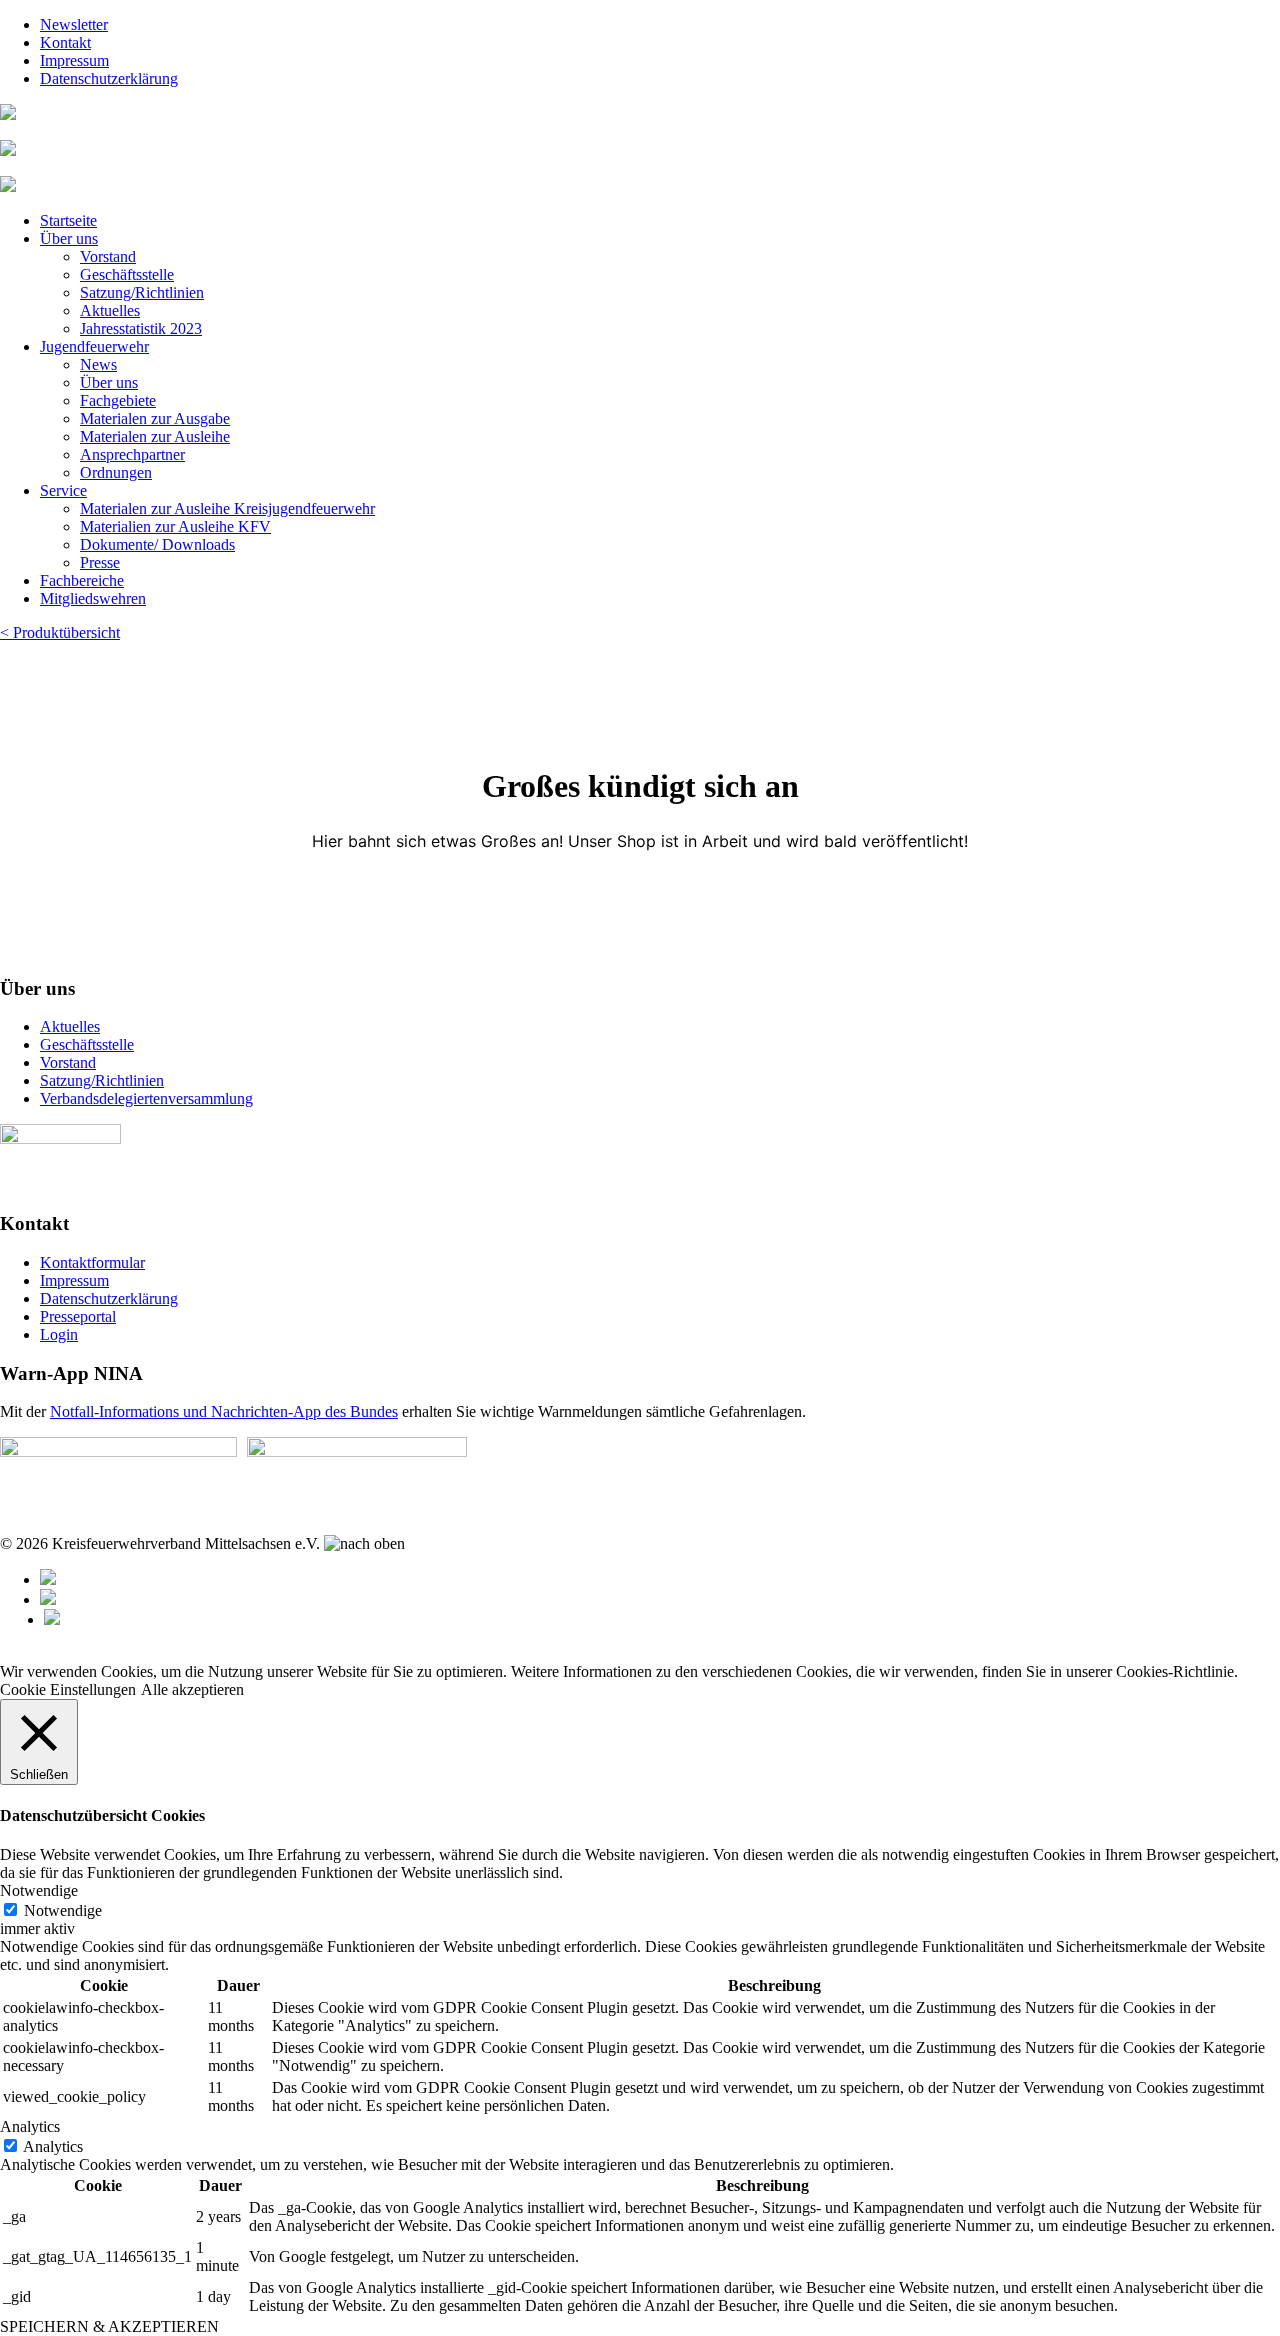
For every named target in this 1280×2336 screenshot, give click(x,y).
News (98, 364)
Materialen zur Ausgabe (155, 418)
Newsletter (74, 24)
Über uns (69, 238)
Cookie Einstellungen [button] (68, 1689)
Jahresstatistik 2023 (141, 328)
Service (63, 490)
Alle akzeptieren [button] (192, 1689)
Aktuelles (110, 310)
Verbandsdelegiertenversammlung (146, 1098)
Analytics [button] (30, 2126)
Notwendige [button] (39, 1890)
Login (59, 1334)
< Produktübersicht (60, 632)
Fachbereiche (82, 580)
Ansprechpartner (132, 454)
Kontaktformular (92, 1262)
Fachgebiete (118, 400)
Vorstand (108, 256)
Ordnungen (116, 472)
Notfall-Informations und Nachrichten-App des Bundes (224, 1411)
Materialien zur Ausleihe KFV (175, 526)
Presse (100, 562)
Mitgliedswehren (93, 598)
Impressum (74, 60)
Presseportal (78, 1316)
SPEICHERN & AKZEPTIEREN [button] (109, 2326)
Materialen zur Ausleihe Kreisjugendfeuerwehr (227, 508)
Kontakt (65, 42)
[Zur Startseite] (8, 114)
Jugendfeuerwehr (94, 346)
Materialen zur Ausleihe (155, 436)
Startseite (68, 220)
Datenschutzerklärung (109, 78)
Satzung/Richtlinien (142, 292)
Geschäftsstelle (127, 274)
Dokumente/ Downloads (157, 544)
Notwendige (63, 1910)
